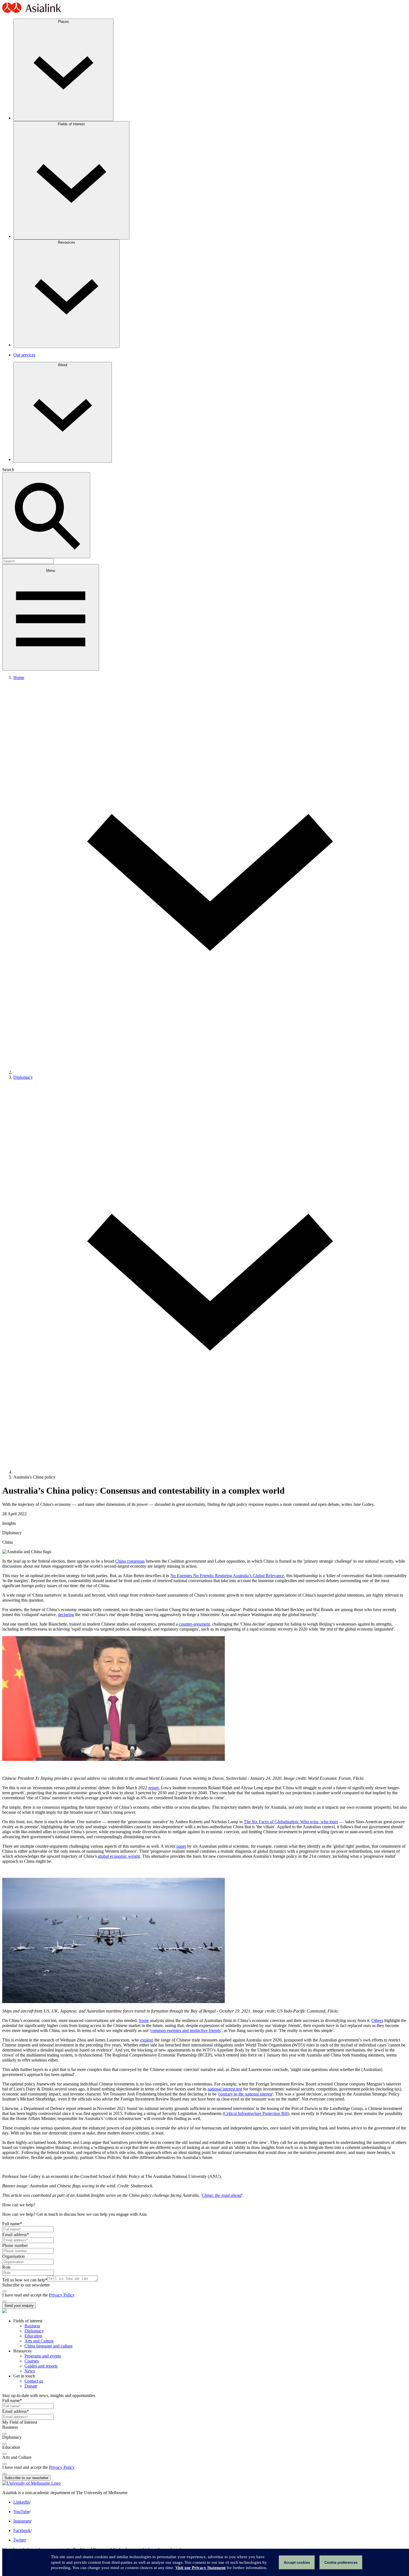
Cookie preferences (341, 2562)
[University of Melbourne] (31, 2483)
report (153, 1788)
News (30, 2371)
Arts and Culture (39, 2341)
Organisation (13, 2256)
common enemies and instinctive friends (186, 2030)
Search (8, 470)
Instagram (22, 2521)
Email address (16, 2235)
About (63, 365)
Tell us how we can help (25, 2280)
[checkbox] (4, 2291)
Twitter (20, 2540)
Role (6, 2267)
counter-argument (194, 1624)
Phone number (15, 2245)
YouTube (21, 2512)
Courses (32, 2361)
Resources (66, 242)
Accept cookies (297, 2562)
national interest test (225, 2089)
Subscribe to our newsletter (26, 2285)
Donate (31, 2386)
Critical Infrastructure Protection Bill (256, 2113)
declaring (66, 1615)
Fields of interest (71, 124)
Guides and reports (41, 2366)
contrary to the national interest (245, 2094)
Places (63, 22)
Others (377, 2020)
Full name (12, 2224)
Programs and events (43, 2356)
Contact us (34, 2381)
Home (19, 677)
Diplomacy (23, 1077)
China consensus (130, 1561)
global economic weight (119, 1856)
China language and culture (49, 2346)
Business (32, 2326)
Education (33, 2336)
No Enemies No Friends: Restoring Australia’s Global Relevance (227, 1576)
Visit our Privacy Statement (200, 2568)
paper (181, 1846)
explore (147, 2040)
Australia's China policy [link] (34, 1477)
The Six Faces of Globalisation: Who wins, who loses (291, 1822)
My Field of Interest (20, 2422)
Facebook (22, 2530)
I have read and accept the (26, 2295)
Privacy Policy (62, 2295)
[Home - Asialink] (32, 12)
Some (144, 2020)
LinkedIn (21, 2502)
